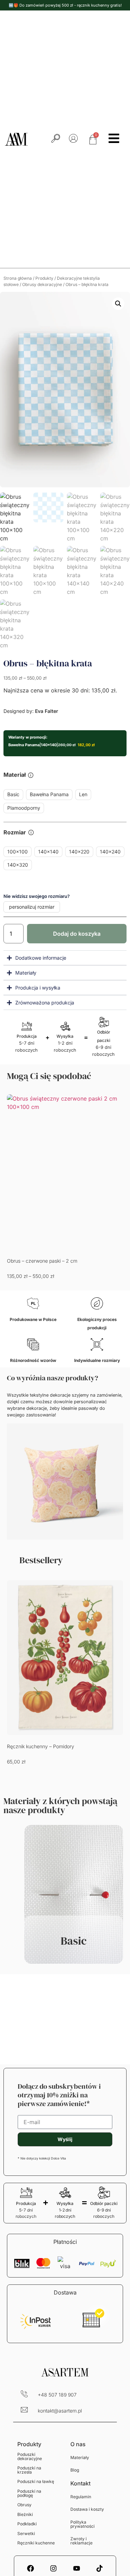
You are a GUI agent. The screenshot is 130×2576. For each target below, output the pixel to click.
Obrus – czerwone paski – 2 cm (42, 1261)
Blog (75, 2470)
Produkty (44, 278)
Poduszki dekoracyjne (30, 2456)
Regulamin (81, 2497)
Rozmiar (15, 833)
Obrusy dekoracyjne (42, 284)
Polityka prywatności (83, 2524)
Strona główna (18, 278)
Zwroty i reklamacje (81, 2541)
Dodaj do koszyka (77, 934)
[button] (118, 304)
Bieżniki (25, 2514)
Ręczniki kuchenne (36, 2543)
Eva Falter (46, 711)
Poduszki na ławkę (36, 2481)
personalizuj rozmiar (32, 907)
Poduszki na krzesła (29, 2470)
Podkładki (27, 2524)
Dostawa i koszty (87, 2509)
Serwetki (26, 2533)
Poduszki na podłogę (29, 2493)
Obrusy (24, 2505)
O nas (78, 2444)
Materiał (15, 775)
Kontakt (80, 2483)
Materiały (80, 2457)
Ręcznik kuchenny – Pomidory (41, 1746)
